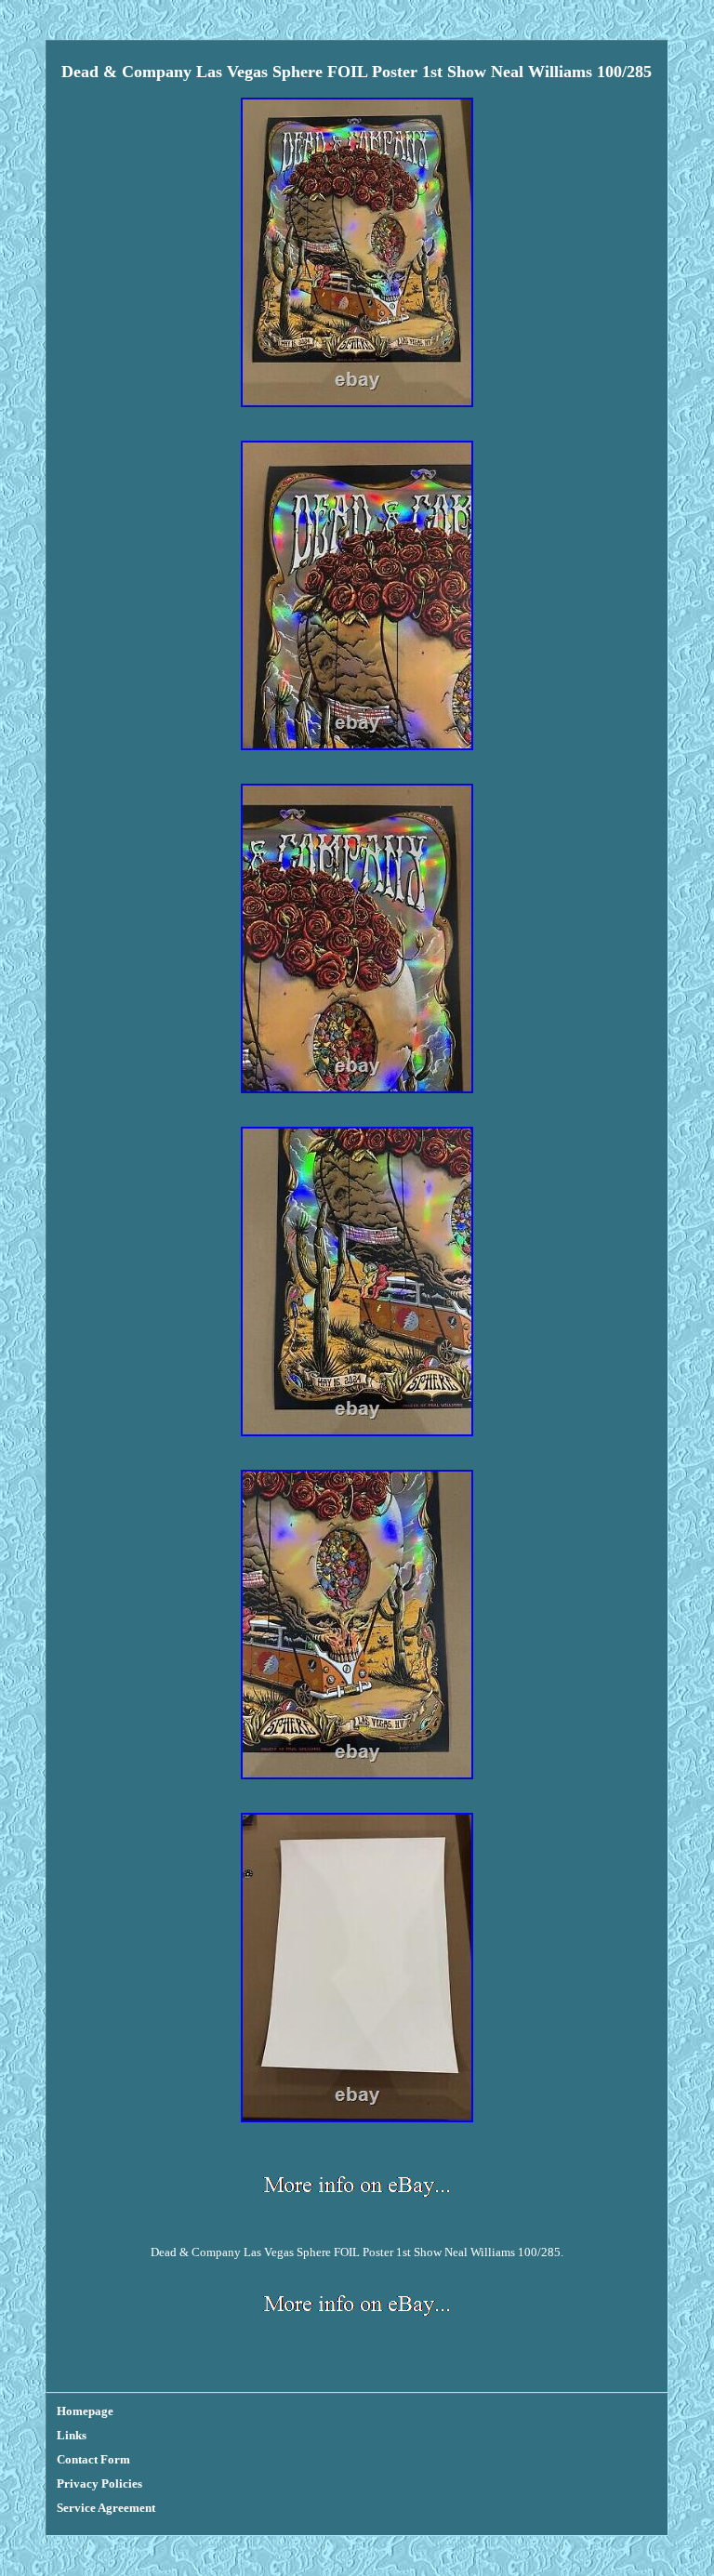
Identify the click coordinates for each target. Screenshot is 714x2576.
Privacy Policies (99, 2484)
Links (72, 2435)
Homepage (85, 2411)
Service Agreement (106, 2508)
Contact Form (93, 2459)
